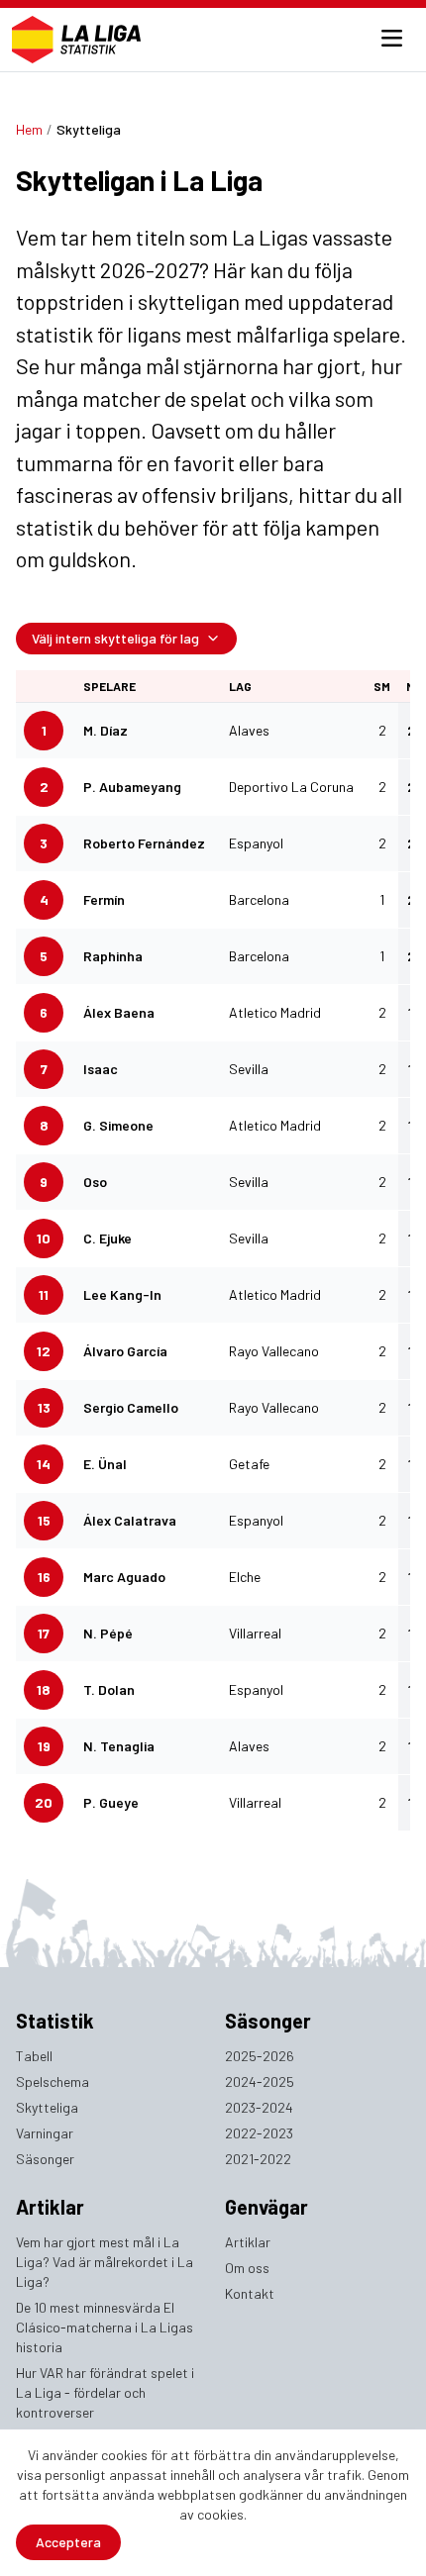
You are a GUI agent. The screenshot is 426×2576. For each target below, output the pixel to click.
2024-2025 (260, 2081)
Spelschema (53, 2081)
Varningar (45, 2133)
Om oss (247, 2268)
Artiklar (248, 2242)
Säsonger (45, 2159)
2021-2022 (258, 2159)
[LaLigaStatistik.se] (76, 40)
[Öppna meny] (392, 40)
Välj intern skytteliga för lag (115, 638)
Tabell (34, 2056)
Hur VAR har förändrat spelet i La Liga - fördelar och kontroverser (105, 2392)
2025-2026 (260, 2056)
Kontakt (250, 2293)
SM (382, 686)
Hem (29, 129)
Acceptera (68, 2542)
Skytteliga (47, 2107)
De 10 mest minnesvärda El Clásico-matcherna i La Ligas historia (105, 2327)
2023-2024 (259, 2107)
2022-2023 (259, 2133)
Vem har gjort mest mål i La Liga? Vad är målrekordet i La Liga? (105, 2262)
